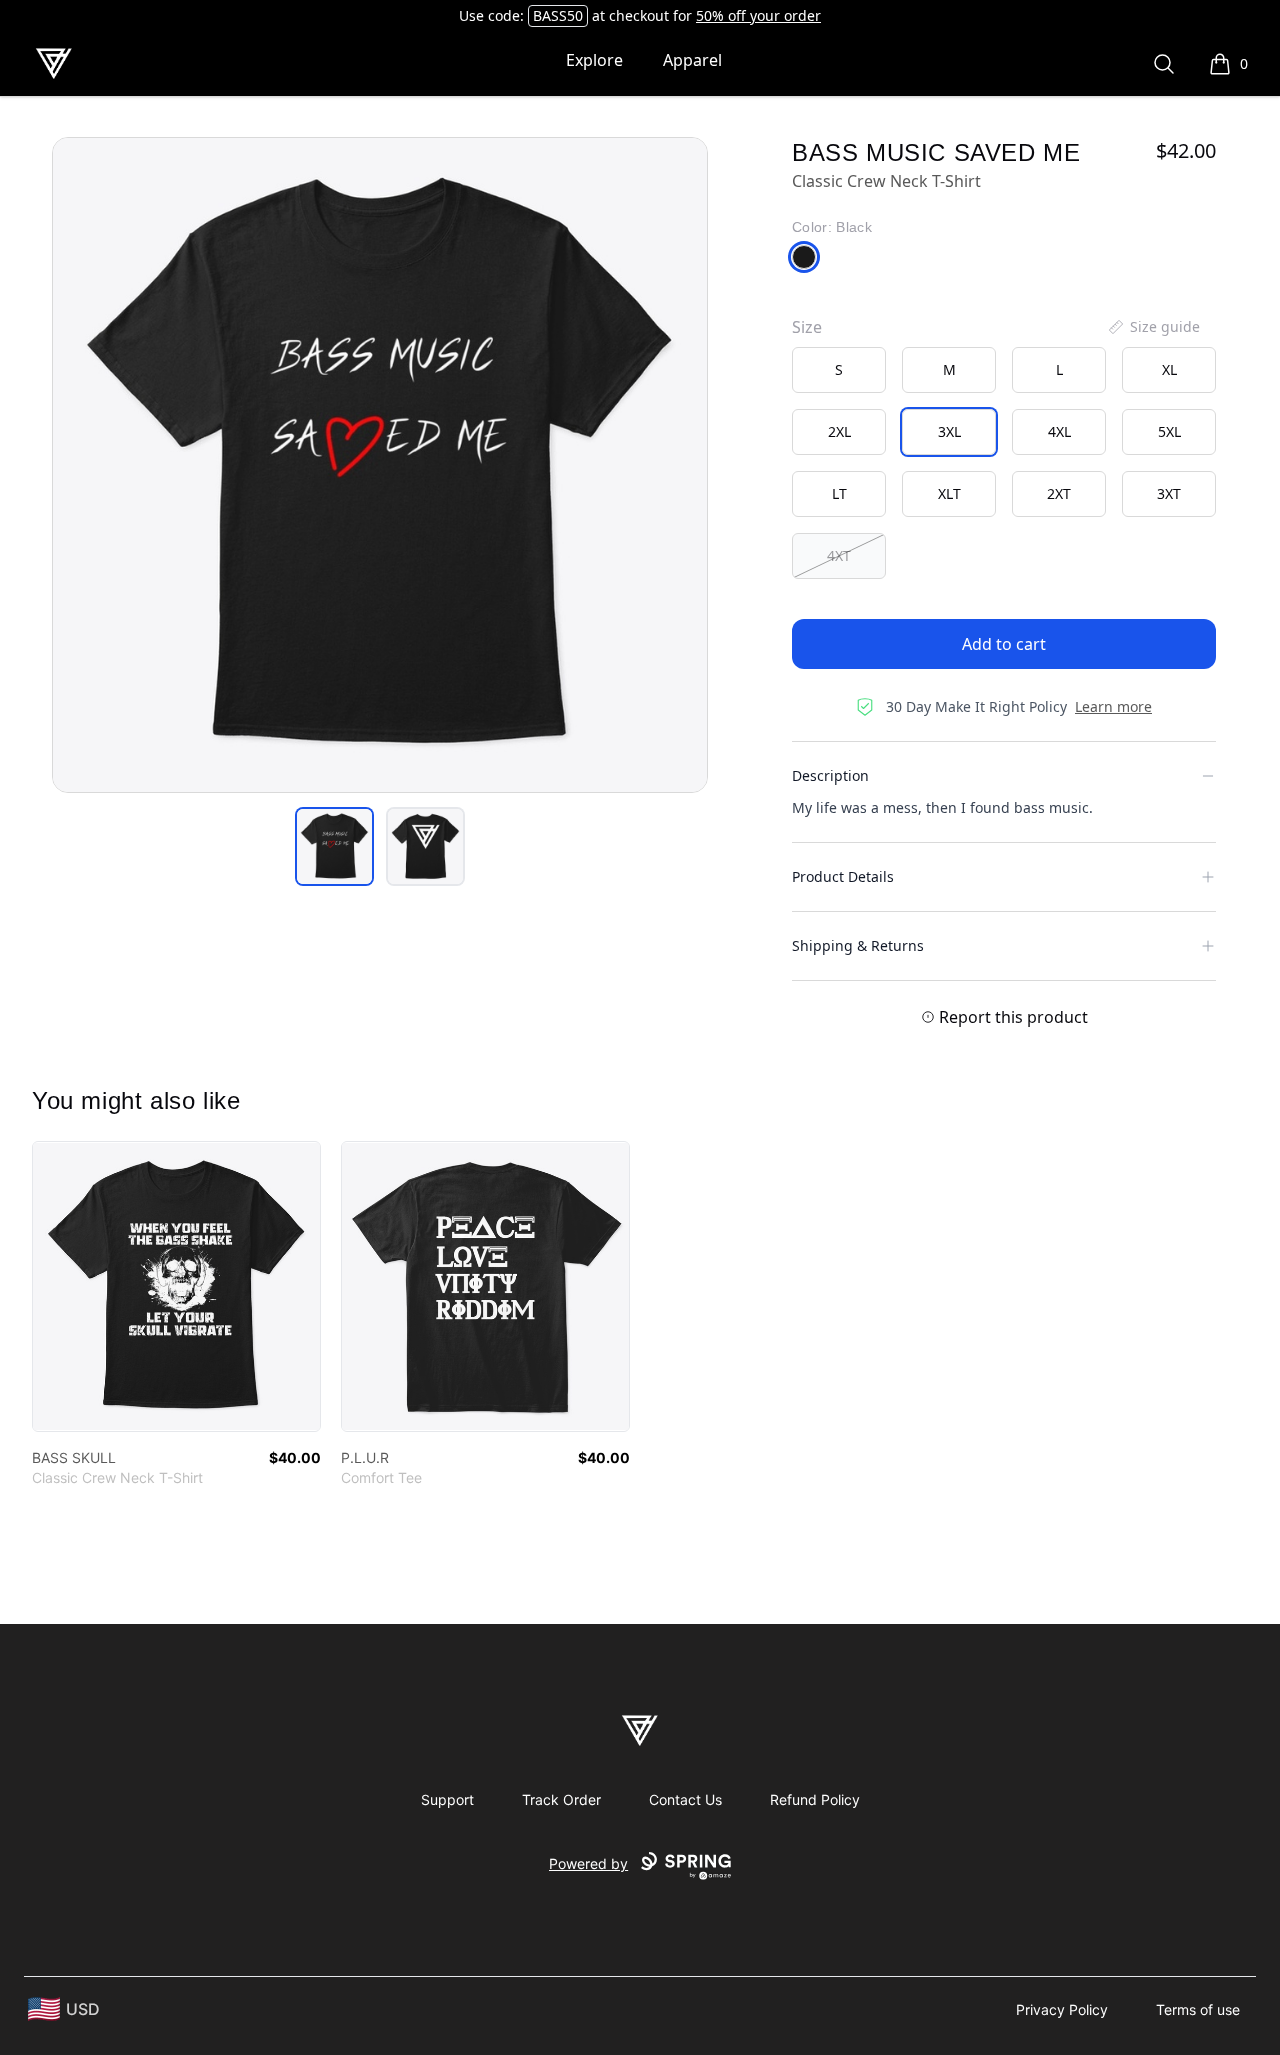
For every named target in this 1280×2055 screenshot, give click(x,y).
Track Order (561, 1799)
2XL (839, 431)
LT (839, 493)
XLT (949, 493)
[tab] (334, 846)
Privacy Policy (1062, 2009)
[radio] (839, 370)
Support (447, 1799)
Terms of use (1198, 2009)
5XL (1169, 431)
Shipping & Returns (858, 945)
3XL (949, 431)
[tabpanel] (380, 465)
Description (830, 775)
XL (1169, 369)
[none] (1153, 327)
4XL (1059, 431)
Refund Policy (815, 1799)
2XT (1059, 493)
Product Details (843, 876)
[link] (176, 1286)
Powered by (588, 1863)
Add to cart (1004, 644)
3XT (1169, 493)
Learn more (1113, 706)
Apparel (692, 60)
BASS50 (558, 15)
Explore (594, 60)
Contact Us (685, 1799)
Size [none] (807, 327)
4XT (839, 555)
